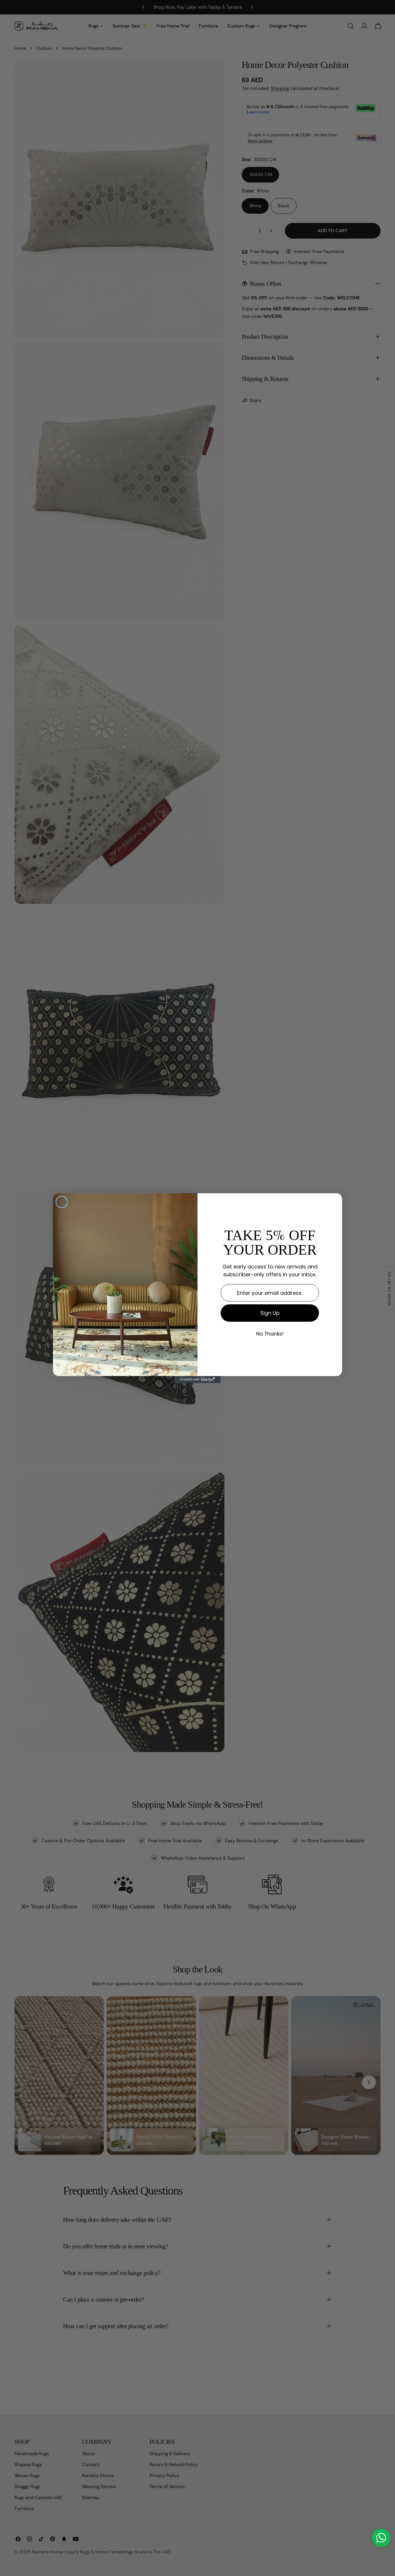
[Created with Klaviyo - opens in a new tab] (197, 1380)
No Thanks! (270, 1334)
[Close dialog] (62, 1202)
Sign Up (270, 1313)
